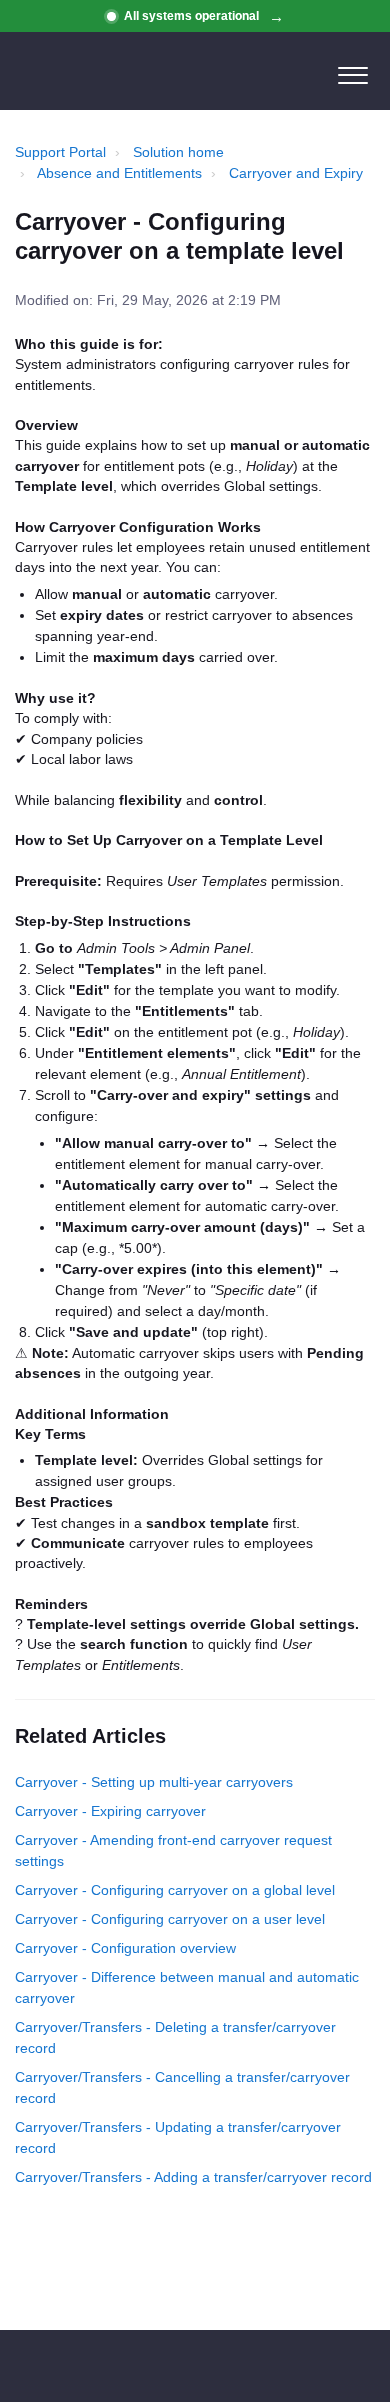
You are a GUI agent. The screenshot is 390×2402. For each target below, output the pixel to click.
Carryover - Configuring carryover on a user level (170, 1919)
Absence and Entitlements (119, 173)
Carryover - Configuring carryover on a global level (175, 1890)
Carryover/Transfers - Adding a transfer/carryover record (193, 2177)
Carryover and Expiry (296, 173)
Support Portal (60, 152)
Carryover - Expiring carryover (110, 1811)
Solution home (178, 152)
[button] (352, 71)
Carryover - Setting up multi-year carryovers (154, 1782)
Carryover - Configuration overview (125, 1948)
